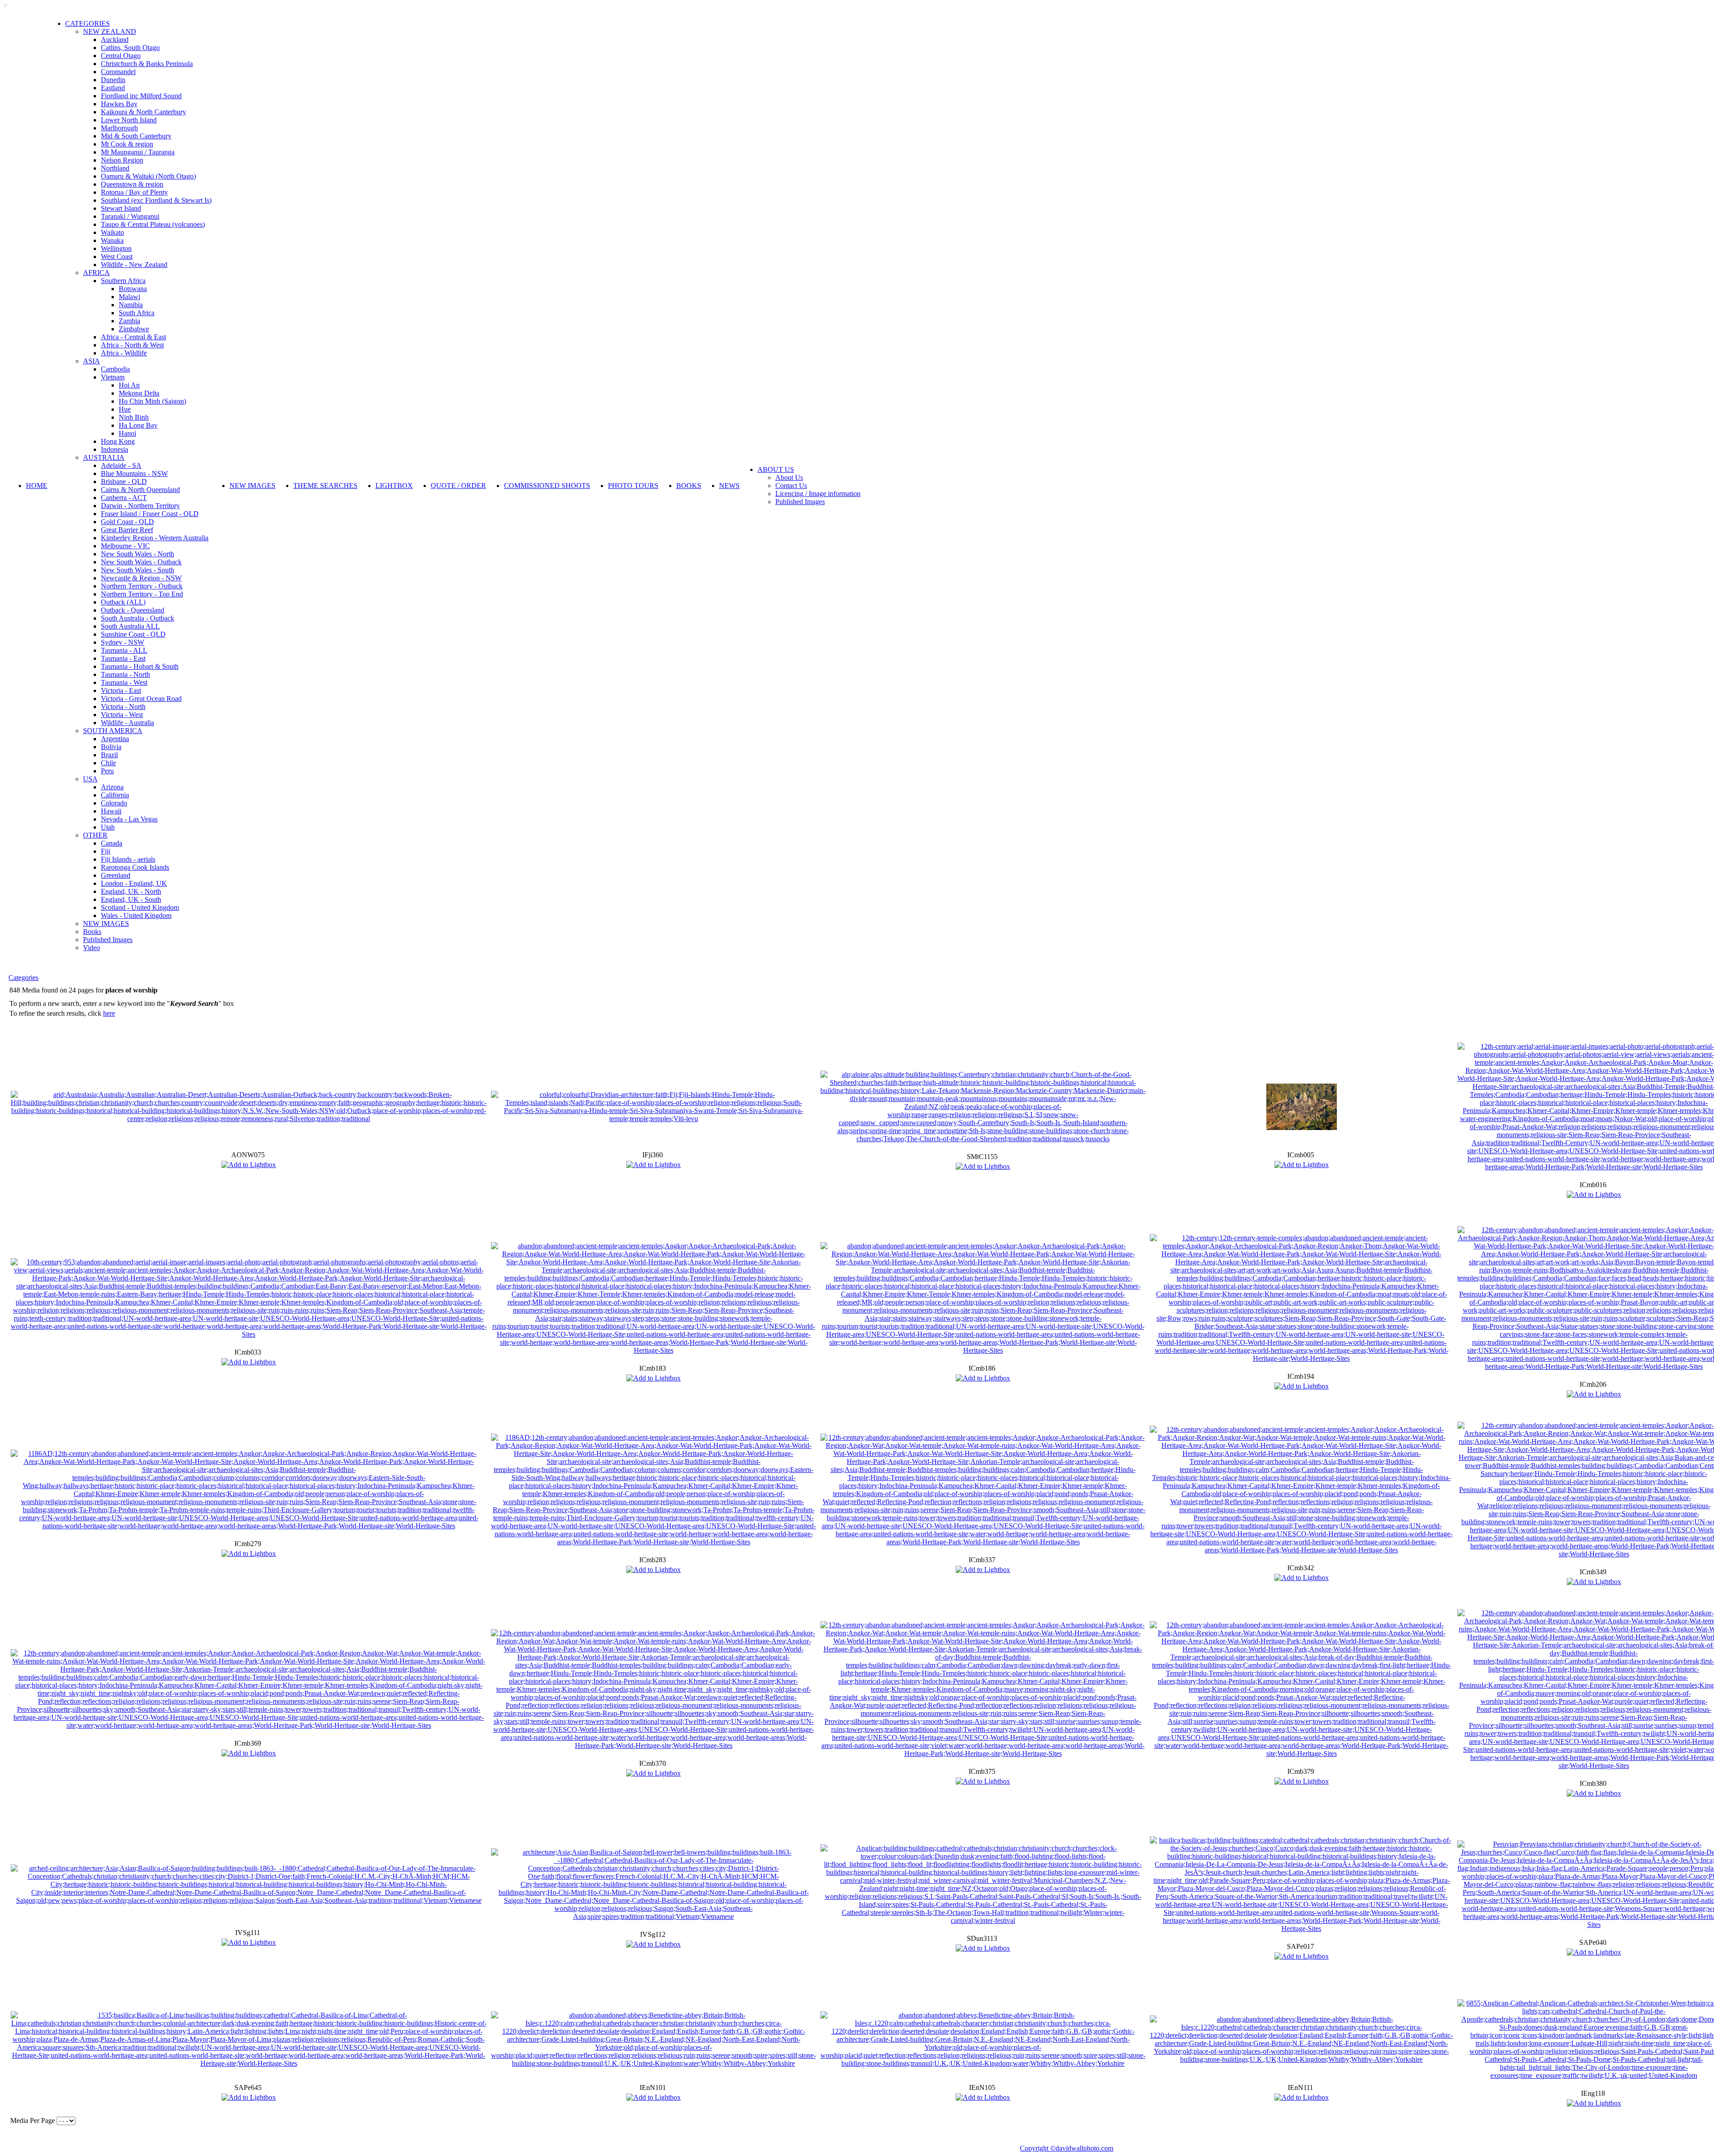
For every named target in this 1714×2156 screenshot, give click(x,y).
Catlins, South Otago (130, 48)
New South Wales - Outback (141, 562)
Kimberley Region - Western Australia (155, 538)
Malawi (129, 297)
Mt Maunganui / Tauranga (138, 152)
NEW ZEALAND (110, 31)
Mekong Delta (139, 393)
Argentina (115, 739)
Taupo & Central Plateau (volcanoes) (153, 224)
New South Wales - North (137, 554)
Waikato (112, 232)
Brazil (109, 755)
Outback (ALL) (123, 602)
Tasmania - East (123, 658)
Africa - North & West (132, 345)
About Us (789, 477)
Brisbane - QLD (124, 482)
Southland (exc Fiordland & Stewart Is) (156, 200)
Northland (115, 168)
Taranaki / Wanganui (130, 216)
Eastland (113, 88)
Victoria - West (122, 715)
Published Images (108, 940)
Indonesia (114, 449)
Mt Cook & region (127, 144)
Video (92, 948)
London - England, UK (134, 883)
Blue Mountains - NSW (134, 473)
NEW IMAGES (106, 924)
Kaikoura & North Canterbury (144, 112)
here (109, 1013)
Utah (108, 827)
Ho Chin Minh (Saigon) (152, 401)
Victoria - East (121, 690)
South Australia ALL (130, 626)
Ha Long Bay (138, 425)
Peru (107, 771)
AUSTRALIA (104, 457)
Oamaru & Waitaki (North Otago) (148, 176)
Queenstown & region (132, 184)
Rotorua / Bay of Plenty (134, 192)
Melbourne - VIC (125, 546)
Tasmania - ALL (124, 650)
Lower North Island (129, 120)
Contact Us (791, 486)
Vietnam (113, 377)
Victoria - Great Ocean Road (141, 699)
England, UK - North (131, 891)
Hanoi (127, 433)
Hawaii (111, 811)
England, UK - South (131, 899)
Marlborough (119, 128)
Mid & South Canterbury (136, 136)
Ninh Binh (134, 417)
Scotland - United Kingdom (140, 907)
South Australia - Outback (137, 618)
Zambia (129, 321)
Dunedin (113, 80)
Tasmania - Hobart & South (140, 666)
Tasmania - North (125, 674)
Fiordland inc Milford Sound (141, 96)
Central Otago (121, 56)
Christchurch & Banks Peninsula (147, 64)
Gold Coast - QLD (127, 522)
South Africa (137, 313)
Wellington (116, 248)
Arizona (112, 787)
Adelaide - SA (121, 465)
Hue (125, 409)
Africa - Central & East (133, 337)
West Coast (117, 256)
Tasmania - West (124, 682)
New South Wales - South (137, 570)
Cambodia (115, 369)
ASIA (92, 361)
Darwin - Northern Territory (140, 506)
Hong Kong (118, 441)
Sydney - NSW (123, 642)
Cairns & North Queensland (140, 490)
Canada (112, 843)
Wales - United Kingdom (136, 915)
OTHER (95, 835)
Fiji (106, 851)
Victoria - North (123, 707)
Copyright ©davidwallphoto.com (1067, 2148)
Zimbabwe (134, 329)
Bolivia (111, 747)
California (115, 795)
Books (92, 932)
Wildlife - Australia (127, 723)
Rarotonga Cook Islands (135, 867)
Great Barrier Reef (127, 530)
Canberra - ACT (124, 498)
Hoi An (129, 385)
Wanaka (112, 240)
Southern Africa (123, 281)
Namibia (131, 305)
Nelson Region (122, 160)
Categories (23, 978)
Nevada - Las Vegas (129, 819)
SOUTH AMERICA (113, 731)
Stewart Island (121, 208)
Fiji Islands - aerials (128, 859)
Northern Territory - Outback (142, 586)
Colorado (114, 803)
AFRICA (96, 273)
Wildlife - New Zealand (134, 265)
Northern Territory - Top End (142, 594)
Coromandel (118, 72)
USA (90, 779)
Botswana (133, 289)
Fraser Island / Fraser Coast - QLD (150, 514)
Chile (108, 763)
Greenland (116, 875)
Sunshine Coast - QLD (133, 634)
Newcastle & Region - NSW (141, 578)
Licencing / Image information (818, 494)
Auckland (115, 40)
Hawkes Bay (119, 104)
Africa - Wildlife (124, 353)
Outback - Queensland (133, 610)
